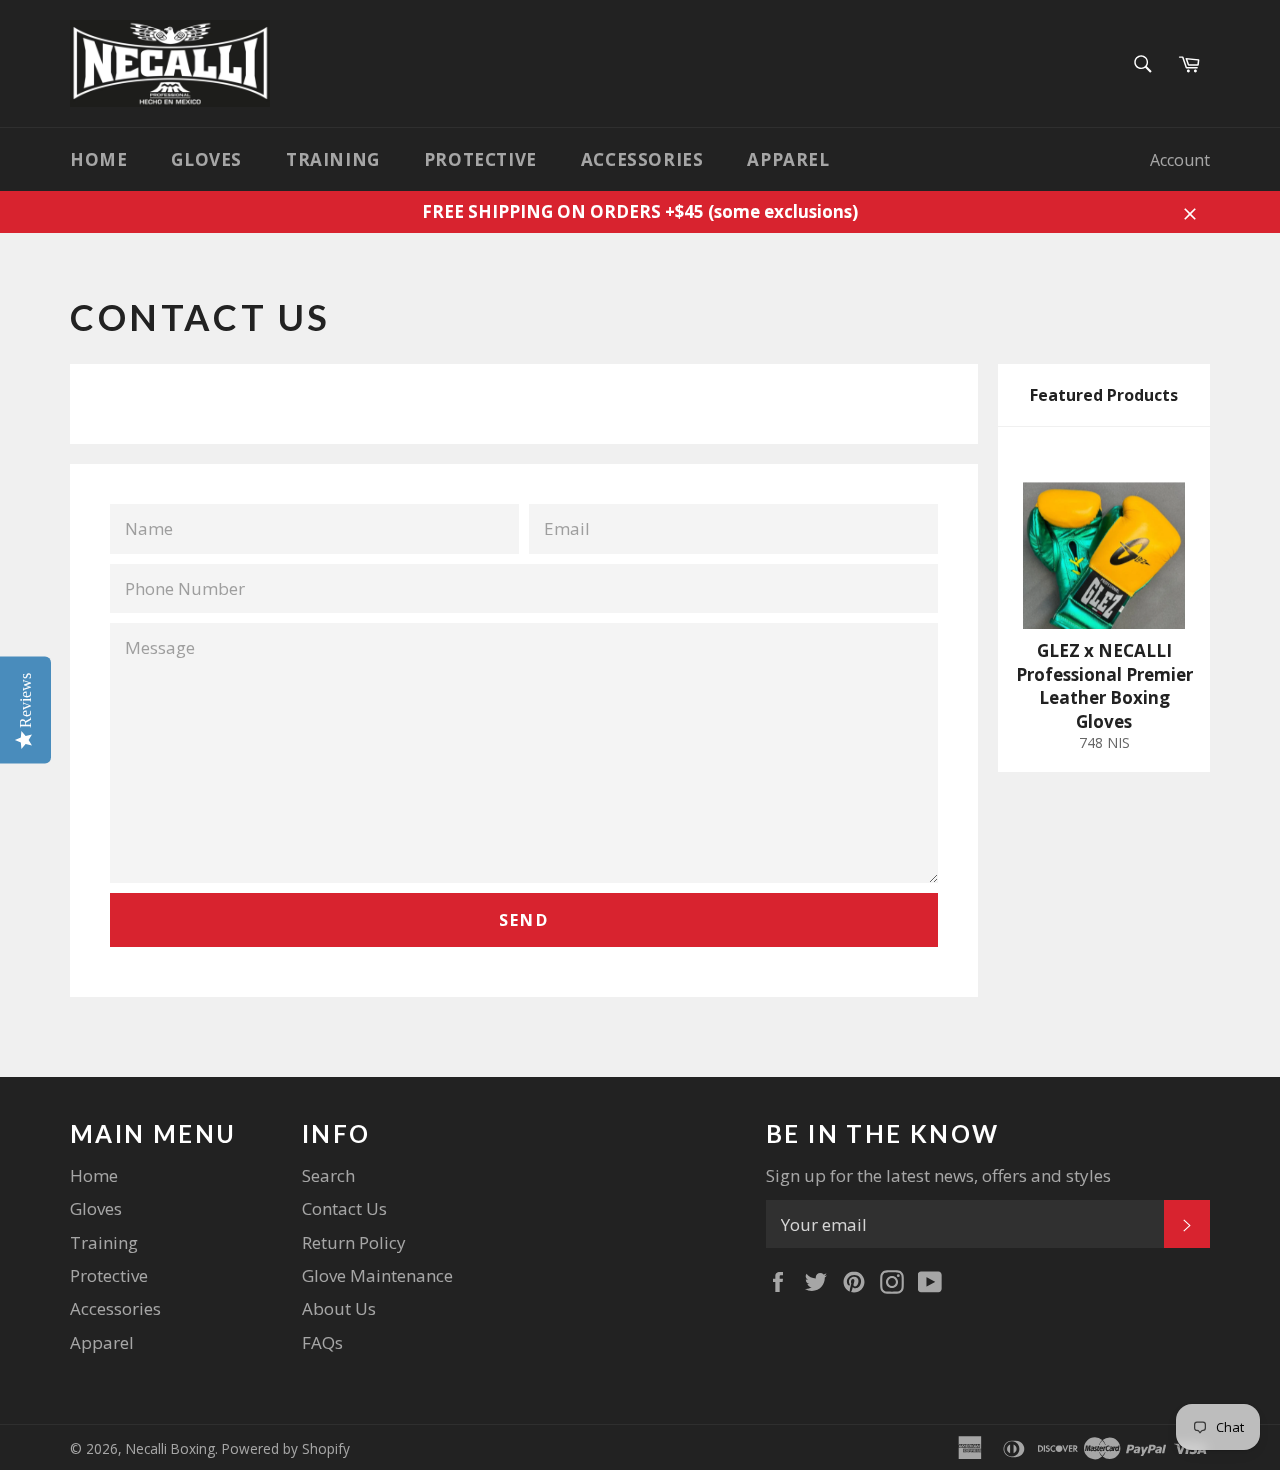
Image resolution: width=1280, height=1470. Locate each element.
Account (1180, 160)
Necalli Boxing (170, 1448)
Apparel (788, 159)
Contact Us (344, 1208)
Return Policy (354, 1242)
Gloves (206, 159)
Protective (480, 159)
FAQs (322, 1342)
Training (333, 159)
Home (98, 159)
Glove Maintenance (377, 1275)
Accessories (642, 159)
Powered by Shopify (286, 1448)
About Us (339, 1308)
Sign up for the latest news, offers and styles (938, 1175)
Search (328, 1175)
